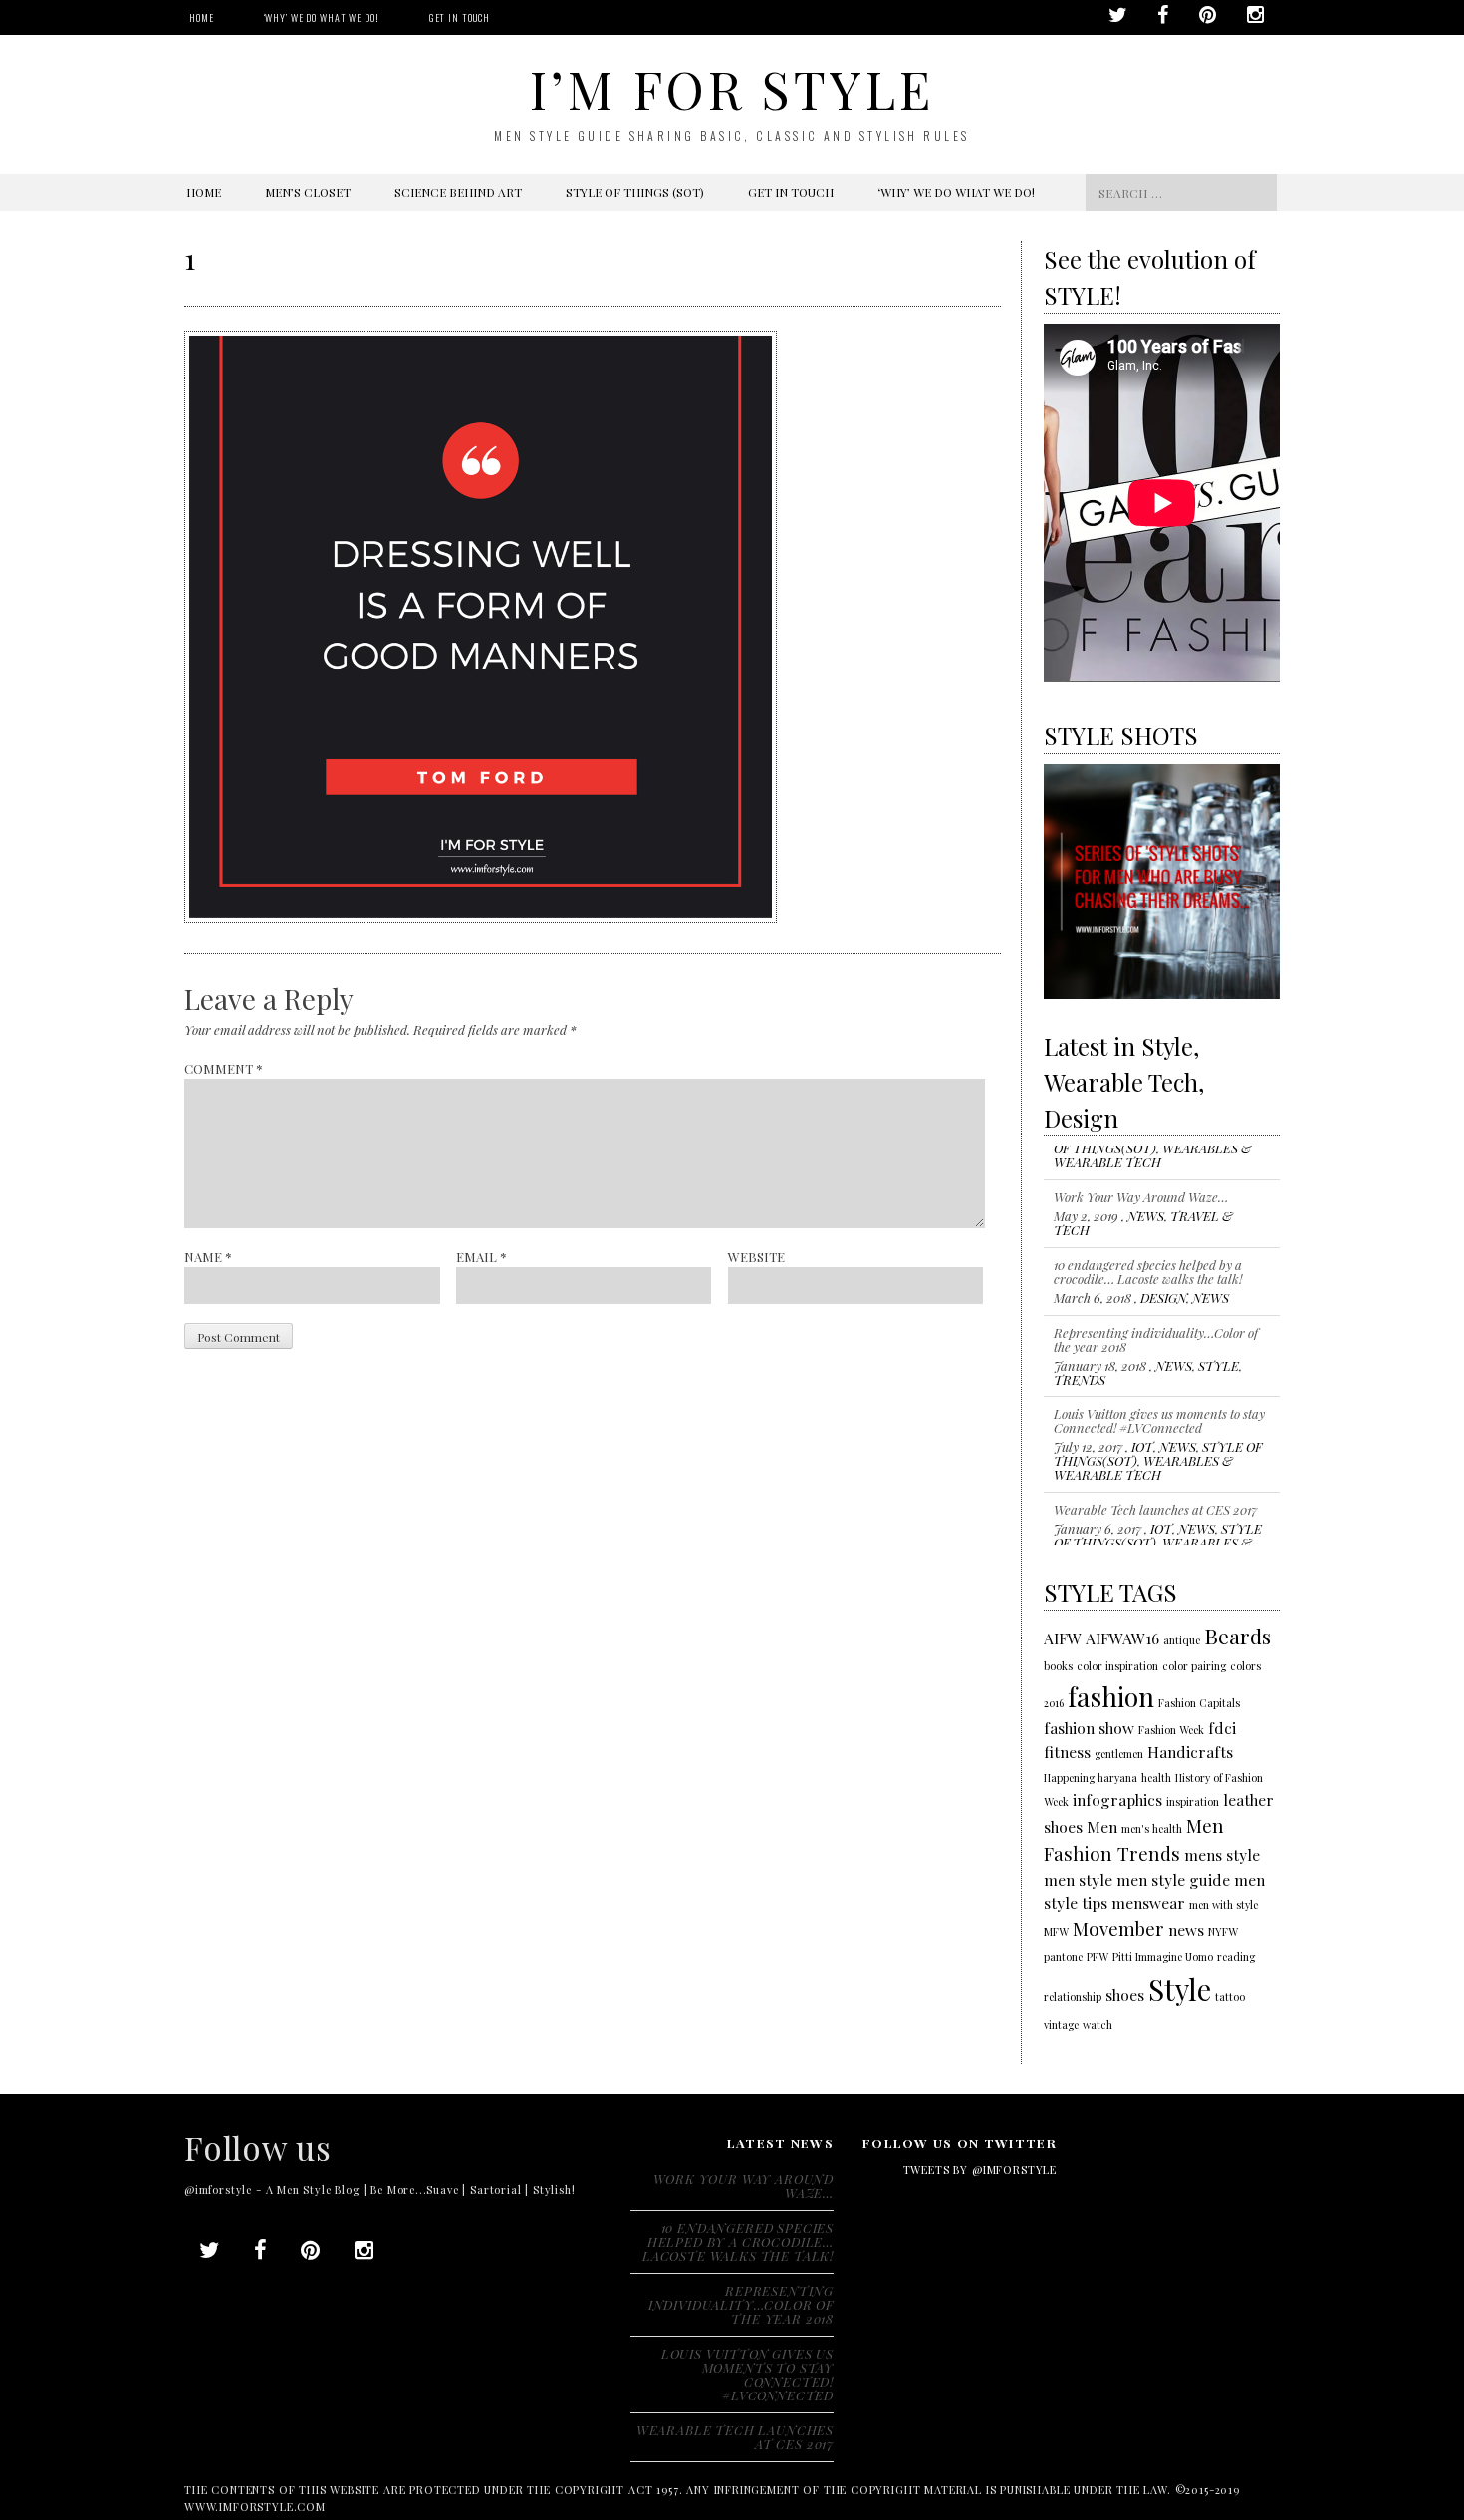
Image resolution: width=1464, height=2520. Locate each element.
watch (1098, 2024)
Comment (224, 1068)
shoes (1125, 1995)
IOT (1142, 1413)
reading (1236, 1957)
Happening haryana (1091, 1777)
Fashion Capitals (1199, 1703)
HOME (202, 17)
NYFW (1223, 1932)
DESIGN (1163, 1263)
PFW (1098, 1957)
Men (1102, 1826)
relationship (1073, 1997)
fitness (1067, 1752)
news (1186, 1930)
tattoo (1230, 1997)
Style (1180, 1989)
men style (1078, 1879)
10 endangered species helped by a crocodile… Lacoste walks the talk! (1148, 1238)
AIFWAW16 (1122, 1638)
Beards (1237, 1636)
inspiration (1193, 1801)
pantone (1063, 1957)
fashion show (1089, 1728)
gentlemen (1119, 1754)
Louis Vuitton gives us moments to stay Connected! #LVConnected (1159, 1387)
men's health (1152, 1828)
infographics (1117, 1799)
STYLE (1219, 1331)
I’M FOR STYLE (732, 88)
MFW (1056, 1932)
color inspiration (1117, 1666)
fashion (1111, 1696)
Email (482, 1257)
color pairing (1194, 1666)
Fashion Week (1171, 1730)
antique (1182, 1640)
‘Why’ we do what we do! (322, 17)
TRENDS (1080, 1345)
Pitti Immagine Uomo (1163, 1957)
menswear (1148, 1903)
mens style (1222, 1854)
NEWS (1146, 1182)
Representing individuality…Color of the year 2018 (1156, 1305)
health (1156, 1777)
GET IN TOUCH (460, 17)
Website (756, 1257)
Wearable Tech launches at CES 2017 (1155, 1476)
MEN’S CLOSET (308, 192)
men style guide (1173, 1879)
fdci (1222, 1728)
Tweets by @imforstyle (980, 2170)
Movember (1118, 1929)
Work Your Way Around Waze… (1141, 1163)
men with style (1223, 1905)
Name (208, 1257)
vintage (1061, 2024)
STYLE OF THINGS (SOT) (635, 192)
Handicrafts (1190, 1752)
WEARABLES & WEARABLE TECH (1143, 1434)
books (1058, 1666)
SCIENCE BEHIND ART (458, 192)
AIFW (1063, 1638)
